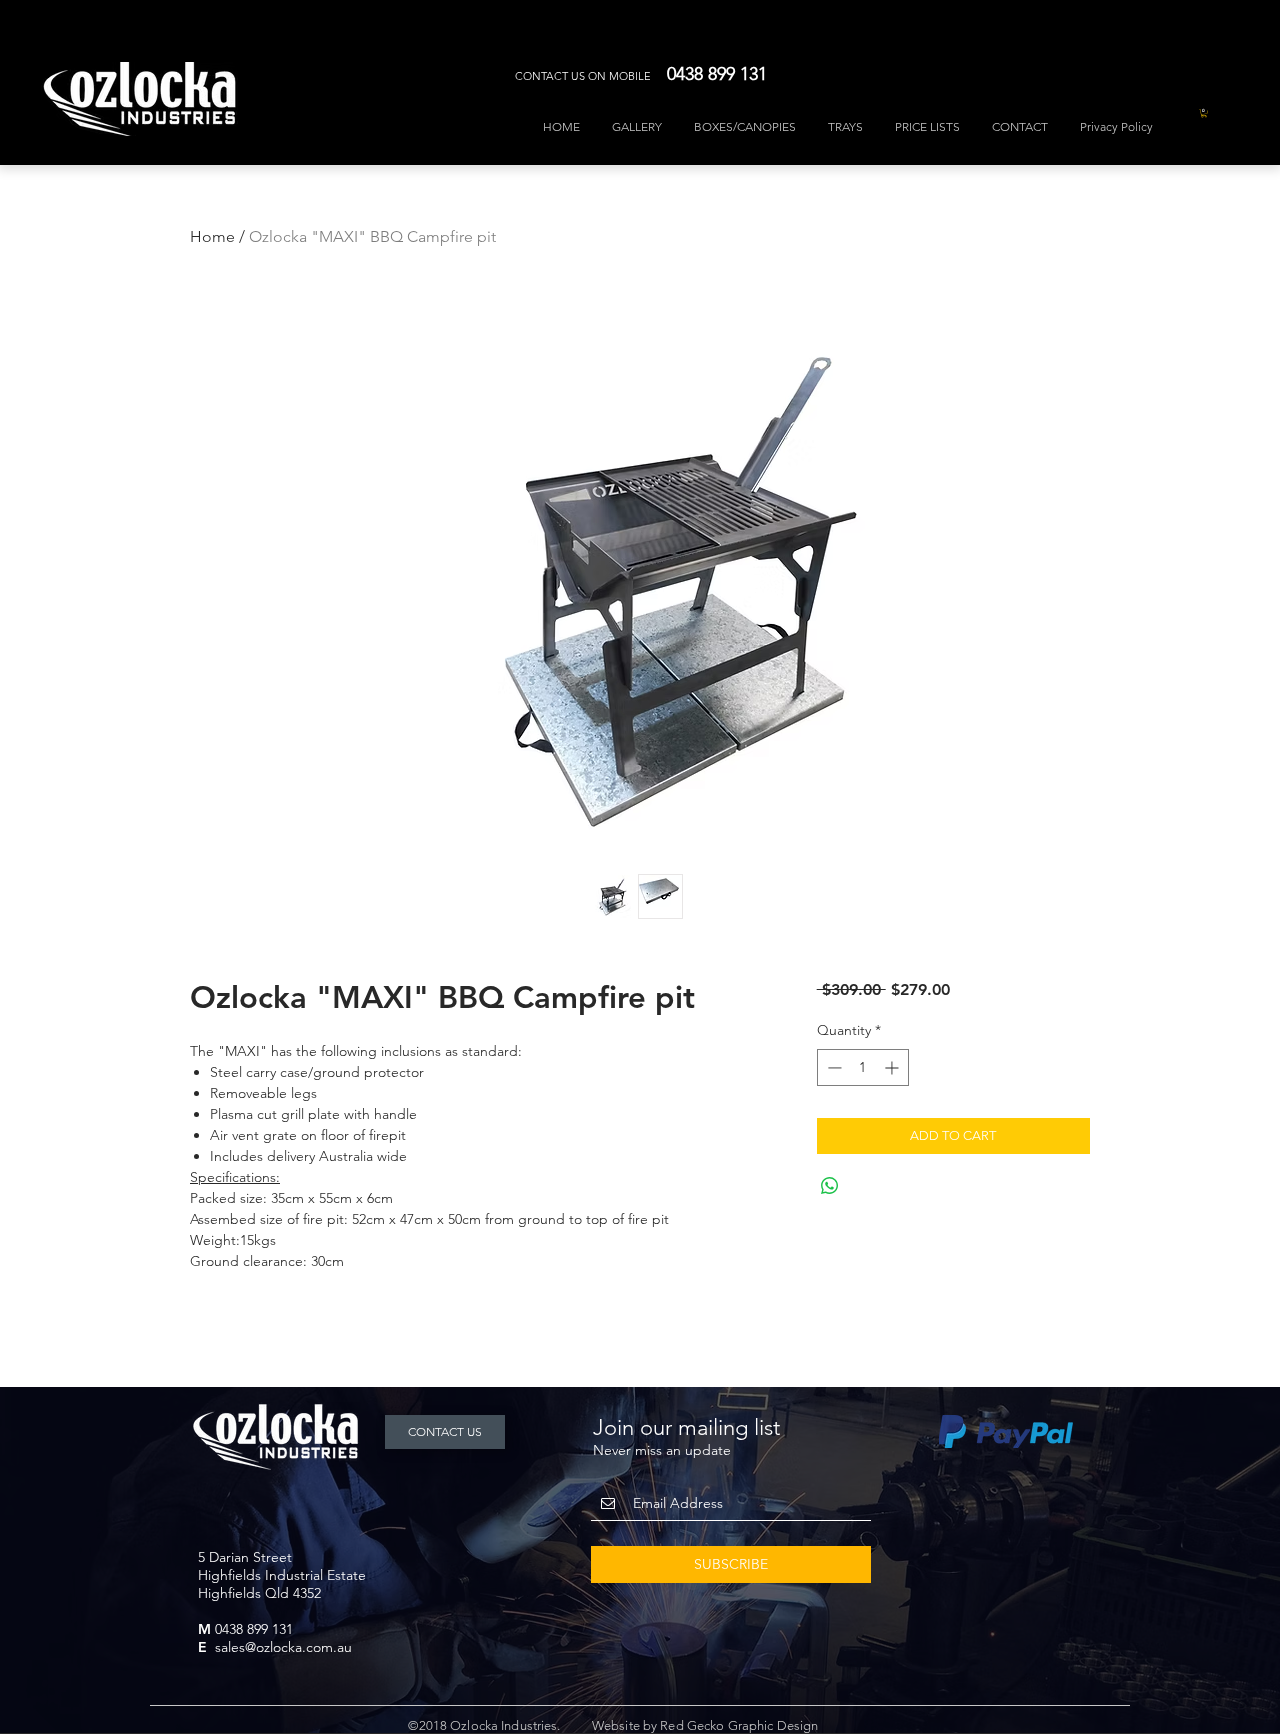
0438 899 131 (254, 1629)
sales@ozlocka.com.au (283, 1647)
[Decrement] (832, 1067)
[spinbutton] (863, 1067)
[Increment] (893, 1067)
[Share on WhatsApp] (830, 1186)
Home (212, 236)
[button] (1204, 113)
